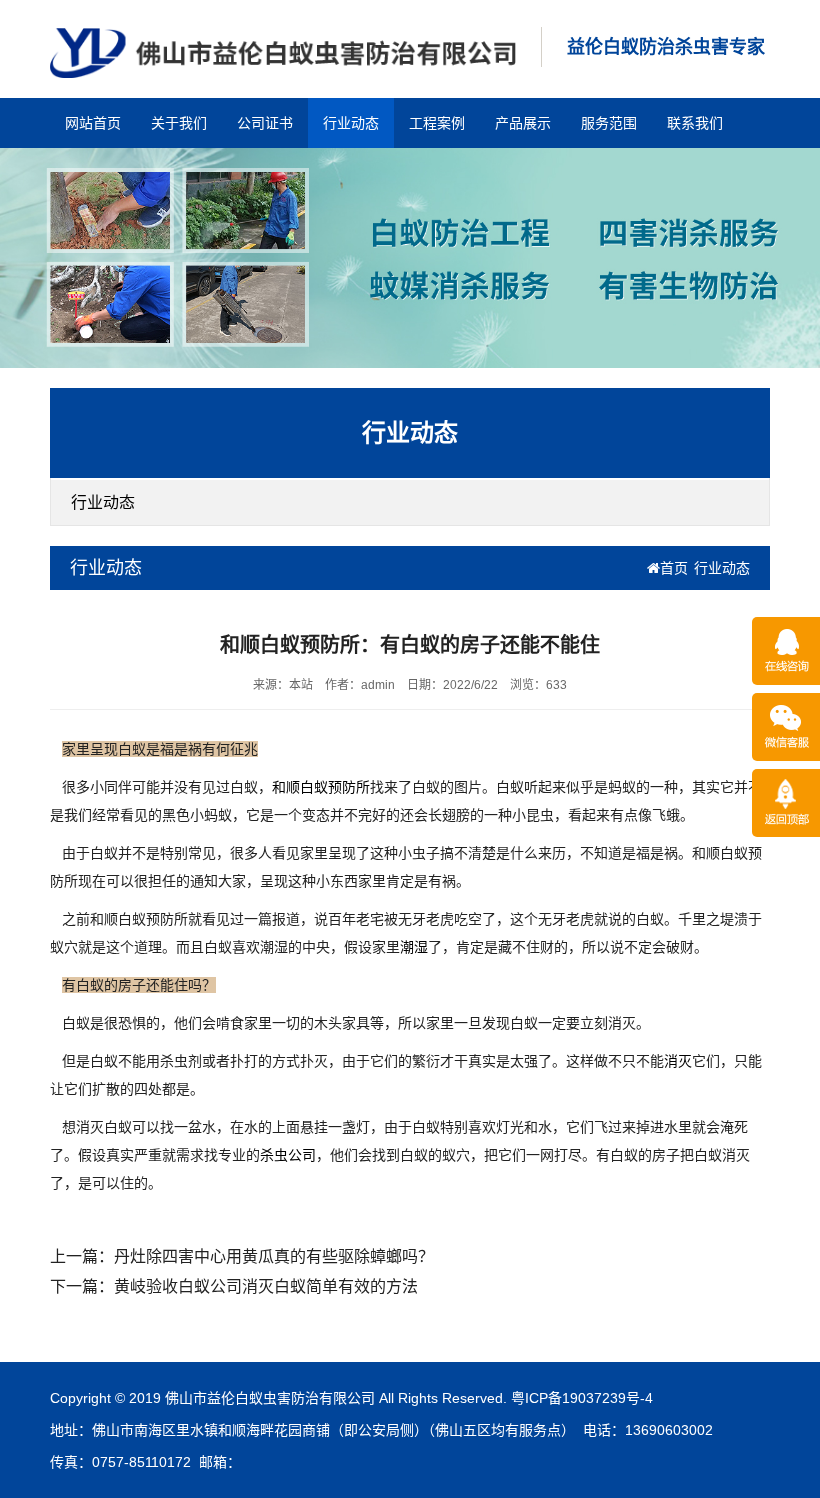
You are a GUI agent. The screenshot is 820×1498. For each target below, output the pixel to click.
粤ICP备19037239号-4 (582, 1398)
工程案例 (437, 123)
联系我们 (695, 123)
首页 (674, 568)
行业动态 (351, 123)
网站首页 (93, 123)
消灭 (678, 1061)
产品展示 (523, 123)
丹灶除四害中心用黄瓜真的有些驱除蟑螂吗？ (274, 1256)
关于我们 (179, 123)
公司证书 (265, 123)
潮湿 (414, 947)
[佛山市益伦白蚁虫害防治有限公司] (283, 52)
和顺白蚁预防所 (321, 787)
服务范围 (609, 123)
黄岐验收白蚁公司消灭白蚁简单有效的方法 (266, 1286)
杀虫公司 (288, 1155)
